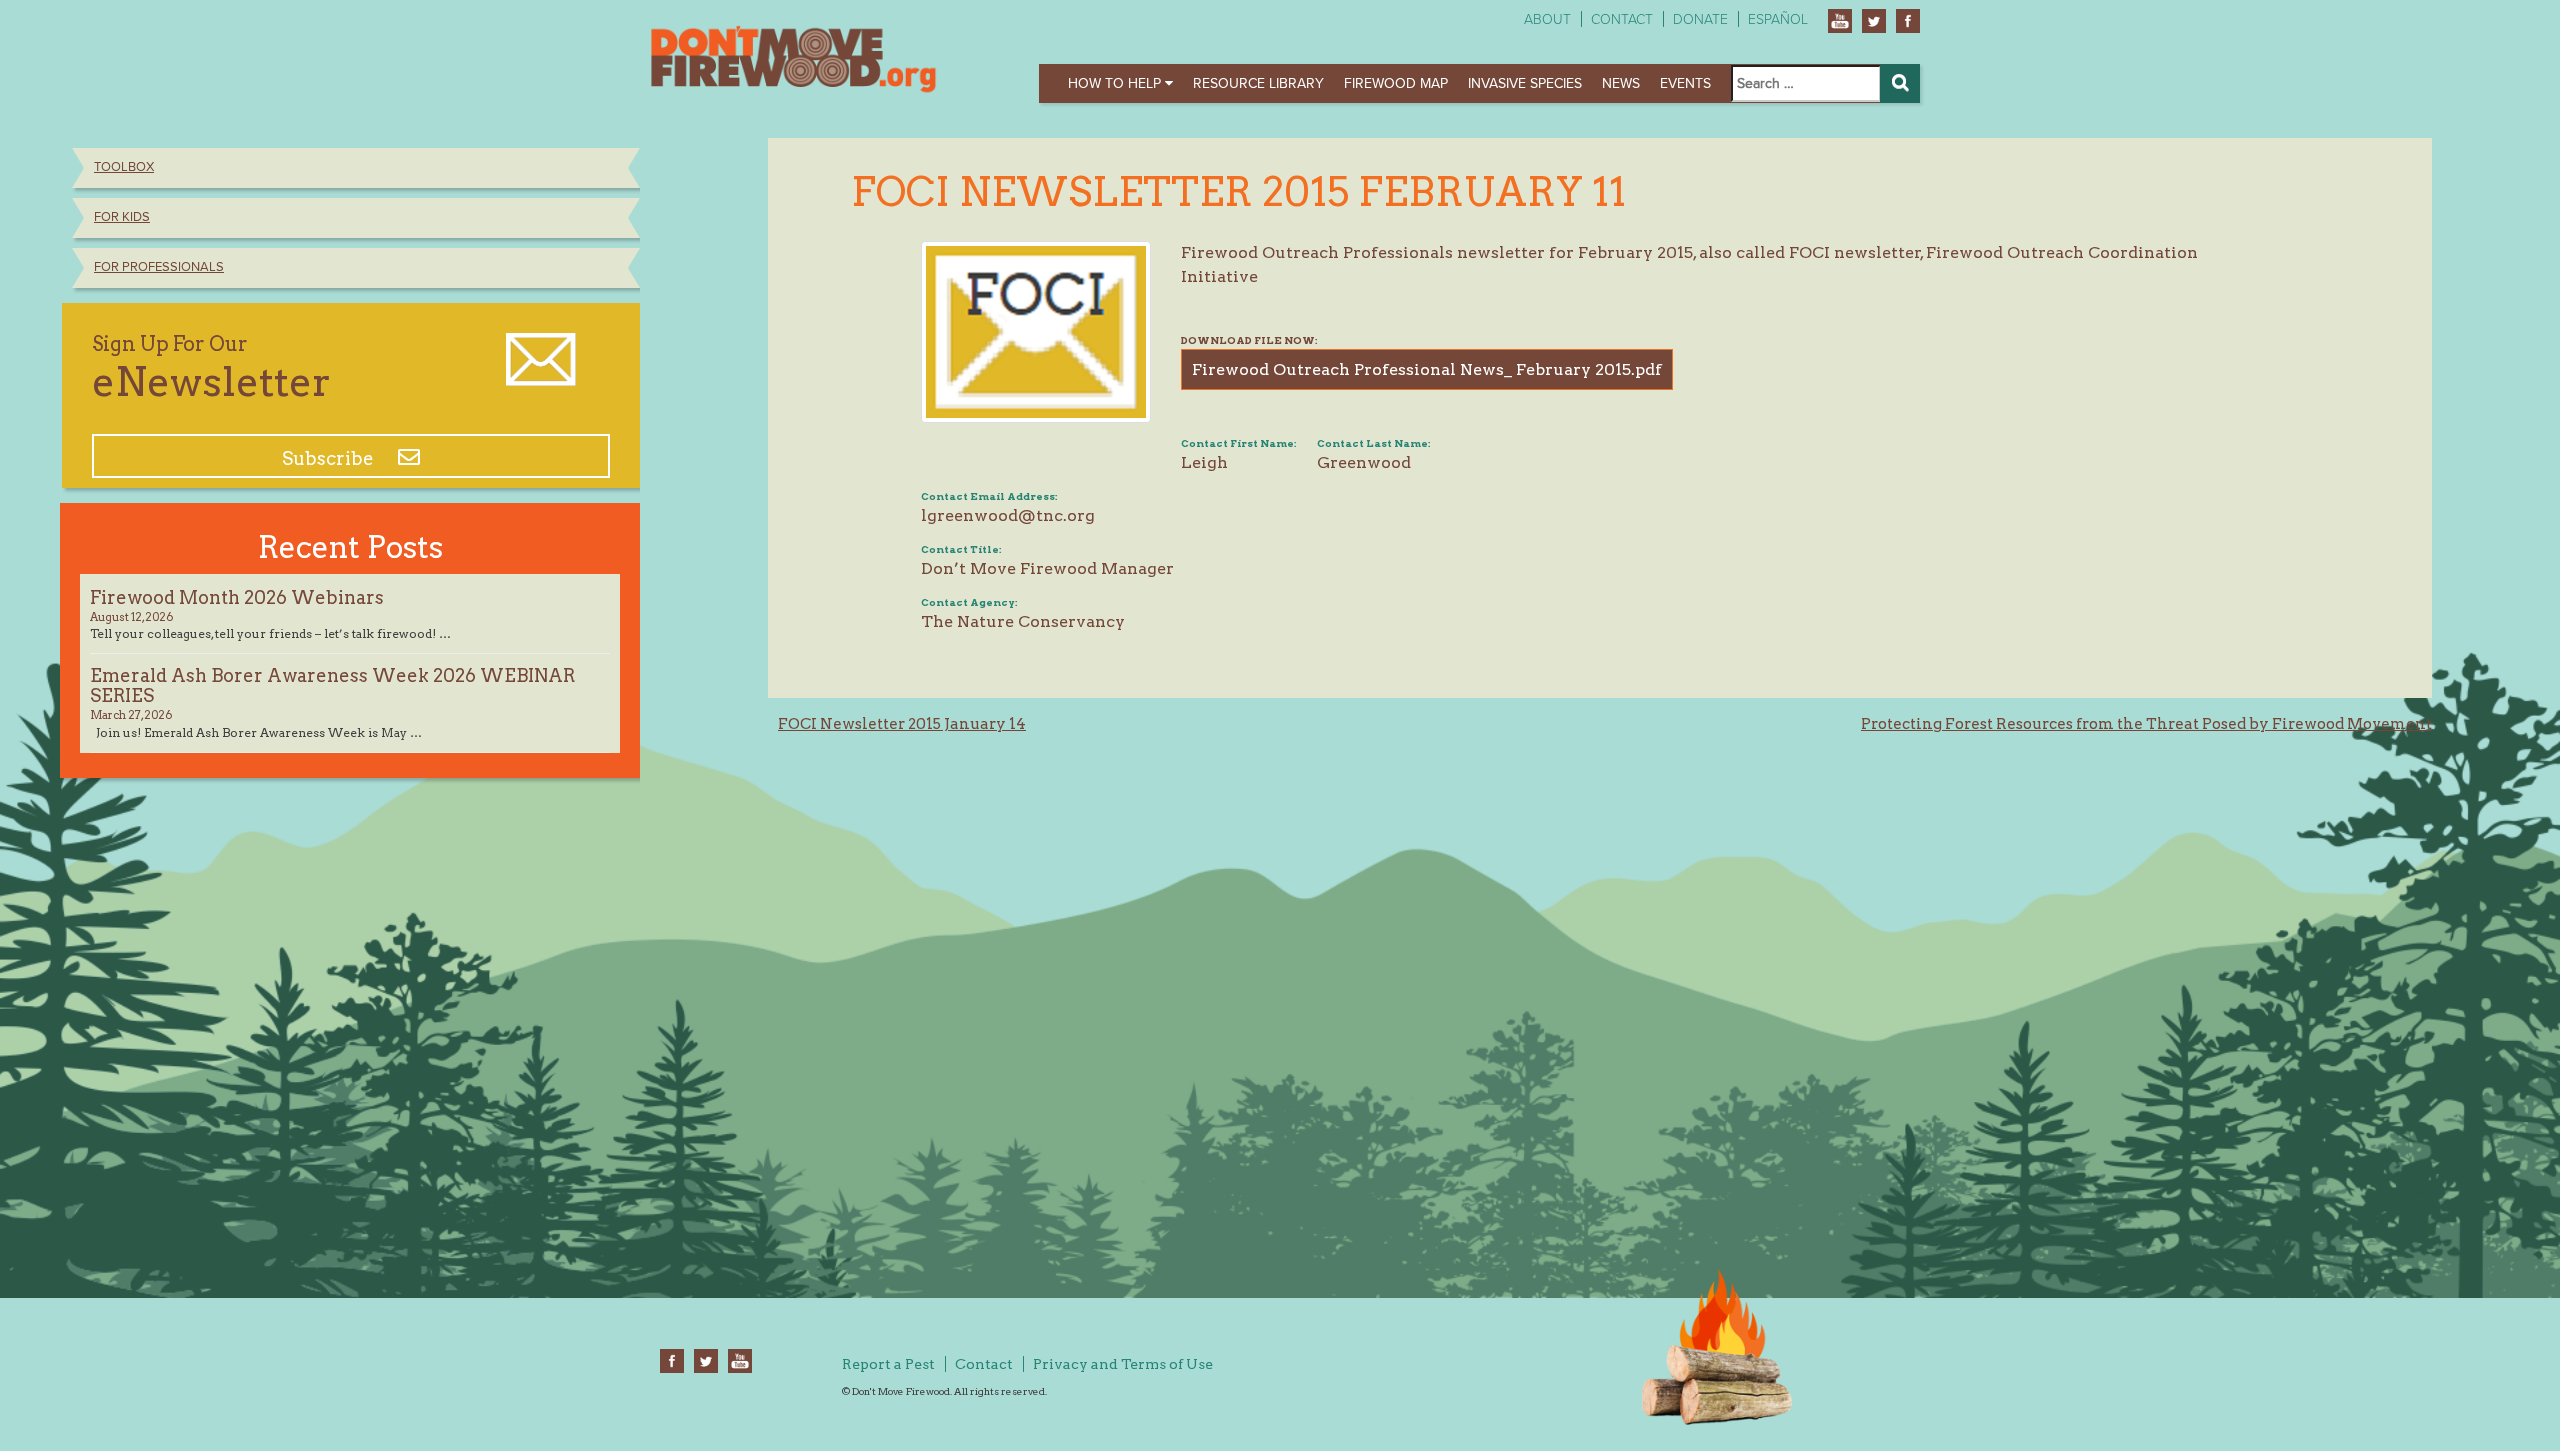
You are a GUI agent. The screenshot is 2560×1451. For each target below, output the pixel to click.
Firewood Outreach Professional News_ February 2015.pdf (1427, 369)
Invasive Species (1525, 83)
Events (1685, 83)
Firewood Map (1396, 83)
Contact (1622, 19)
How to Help (1116, 83)
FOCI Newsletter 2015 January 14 (902, 724)
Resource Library (1258, 83)
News (1621, 83)
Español (1778, 19)
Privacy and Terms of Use (1123, 1364)
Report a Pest (888, 1364)
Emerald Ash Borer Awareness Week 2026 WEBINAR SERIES (332, 685)
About (1547, 19)
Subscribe (330, 458)
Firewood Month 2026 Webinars (237, 597)
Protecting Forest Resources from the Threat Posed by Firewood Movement (2146, 724)
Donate (1700, 19)
